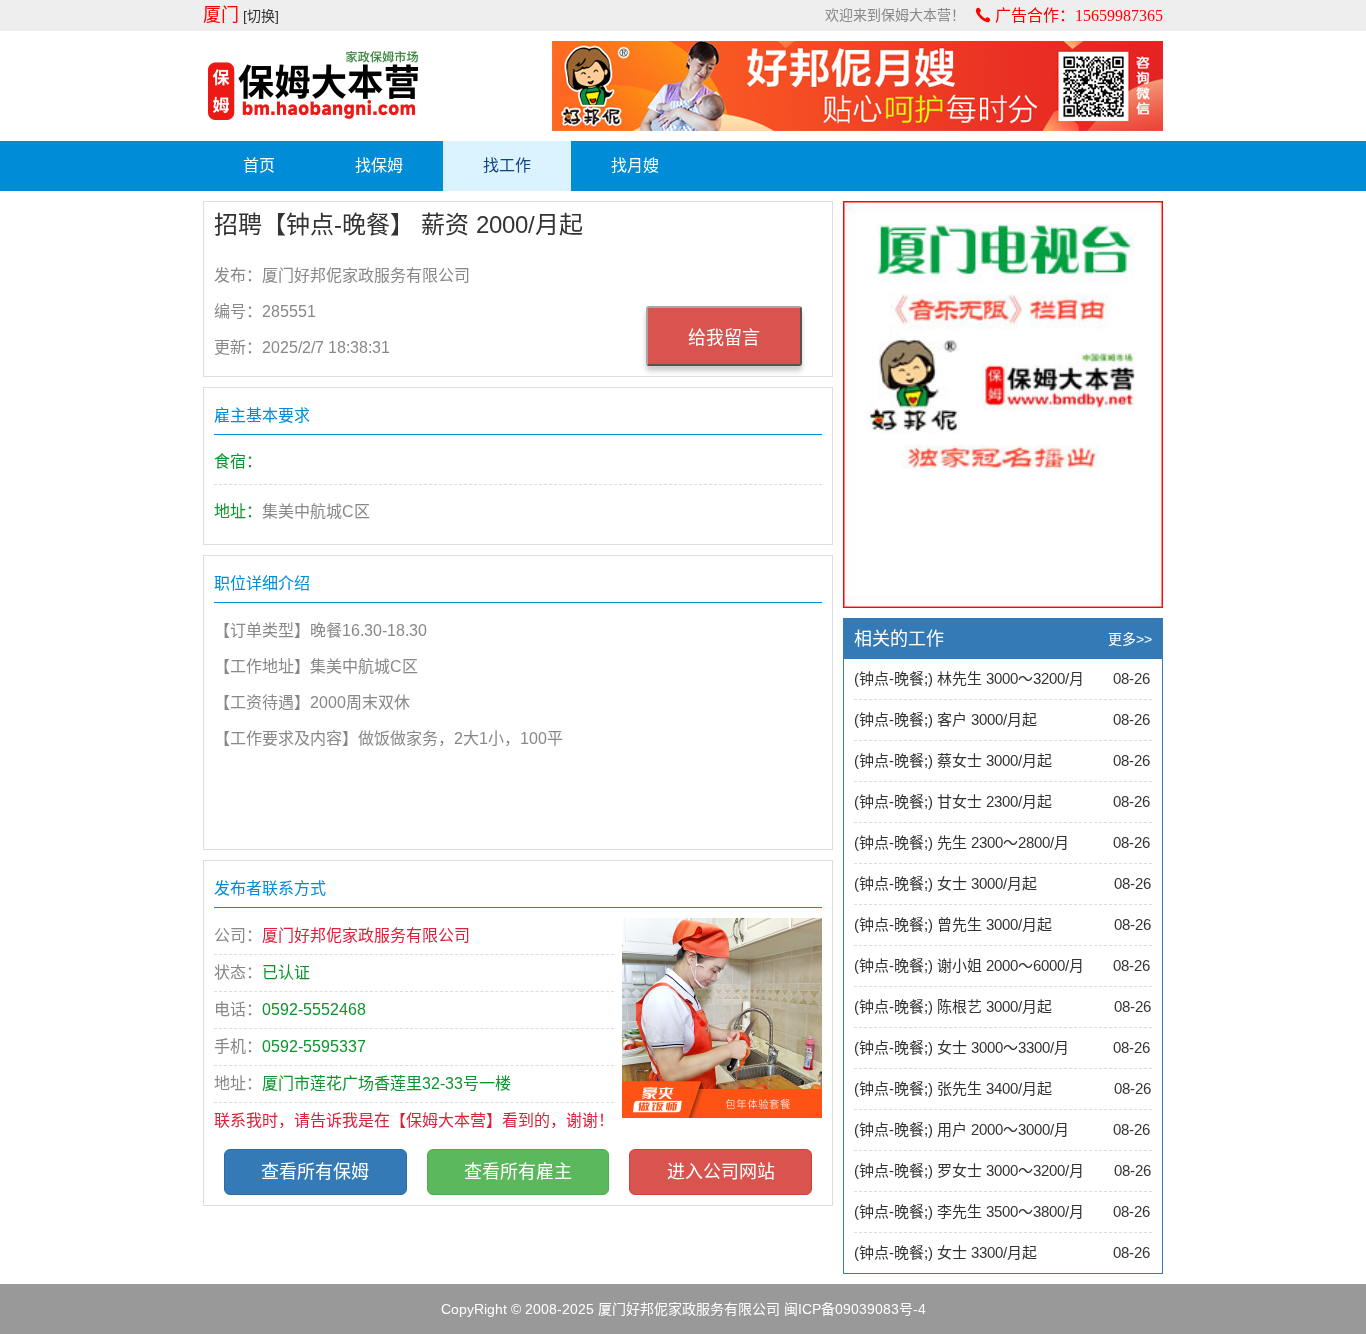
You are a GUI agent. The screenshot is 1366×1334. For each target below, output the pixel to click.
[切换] (261, 16)
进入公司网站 (721, 1172)
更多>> (1130, 639)
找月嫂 (635, 165)
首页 (259, 165)
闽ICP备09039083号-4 (855, 1309)
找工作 (507, 165)
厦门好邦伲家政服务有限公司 (689, 1309)
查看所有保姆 (315, 1172)
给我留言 (724, 338)
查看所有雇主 (518, 1172)
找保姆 (379, 165)
